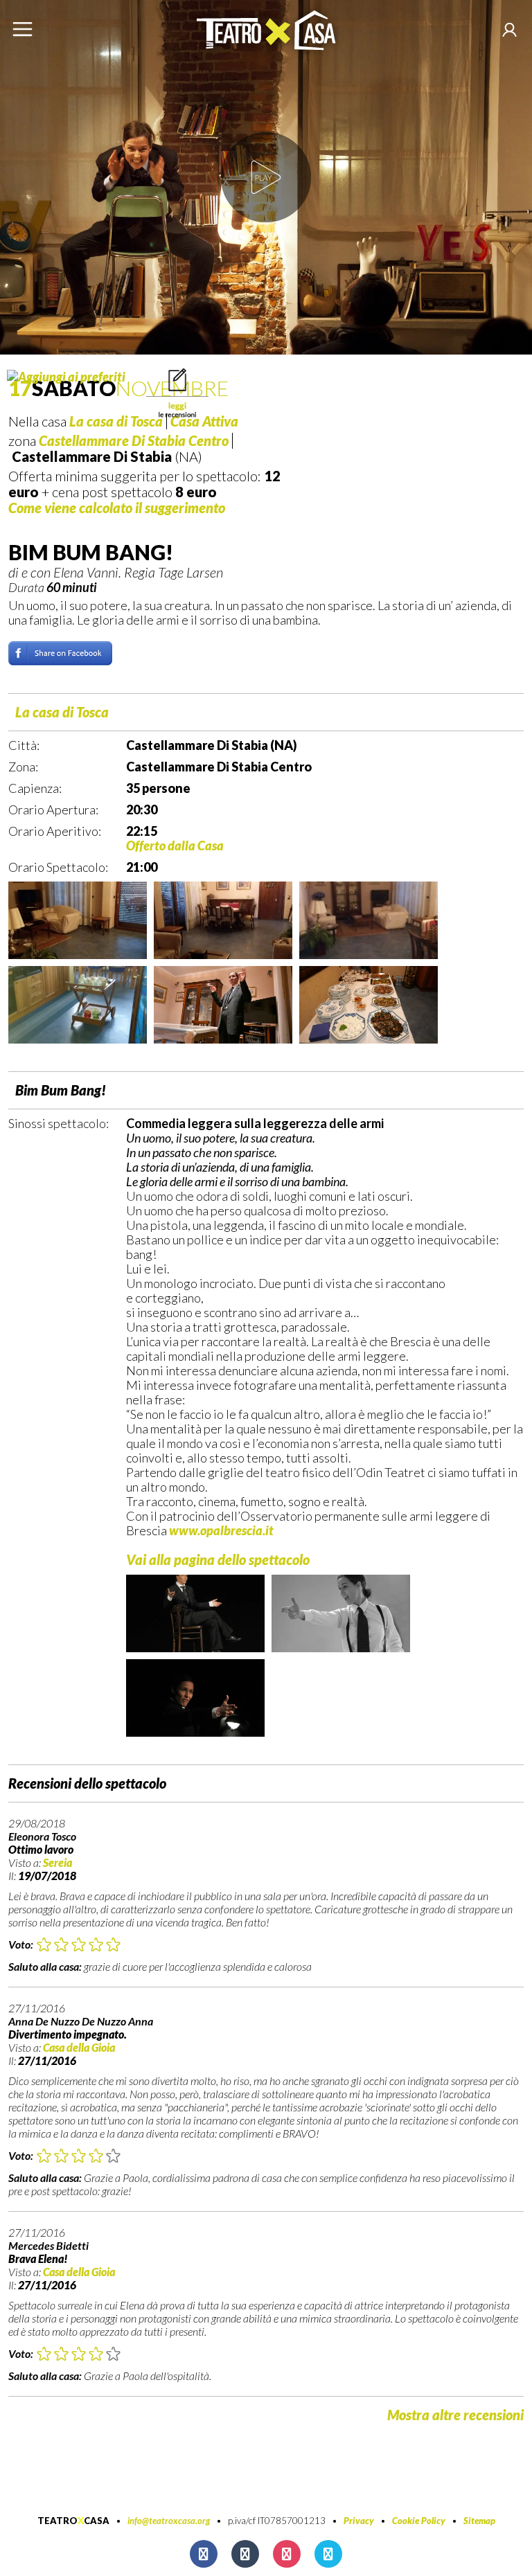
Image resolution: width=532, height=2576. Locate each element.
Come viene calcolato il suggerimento (117, 508)
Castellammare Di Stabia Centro (134, 440)
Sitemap (479, 2521)
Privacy (359, 2521)
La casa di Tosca (62, 712)
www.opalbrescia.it (221, 1530)
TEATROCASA (73, 2521)
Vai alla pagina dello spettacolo (218, 1559)
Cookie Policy (419, 2521)
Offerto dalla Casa (175, 846)
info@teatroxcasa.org (169, 2521)
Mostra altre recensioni (455, 2415)
